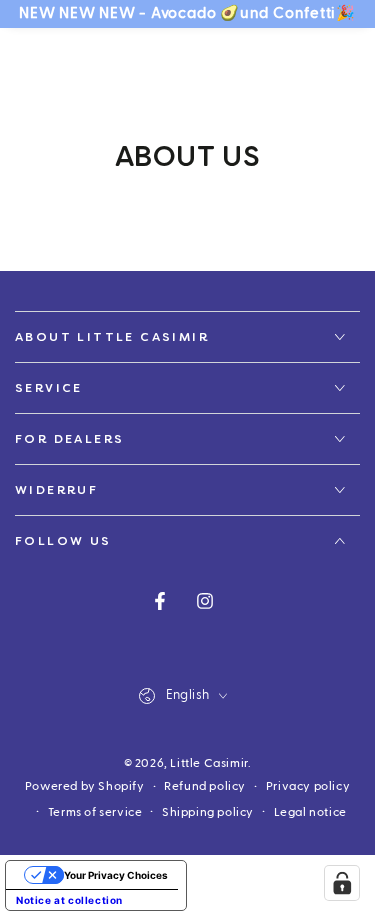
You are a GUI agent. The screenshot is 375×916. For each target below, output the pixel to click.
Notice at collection (69, 900)
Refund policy (205, 786)
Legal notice (310, 812)
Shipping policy (208, 812)
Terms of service (95, 812)
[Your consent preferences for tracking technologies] (342, 883)
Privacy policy (308, 786)
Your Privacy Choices (116, 875)
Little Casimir (208, 763)
